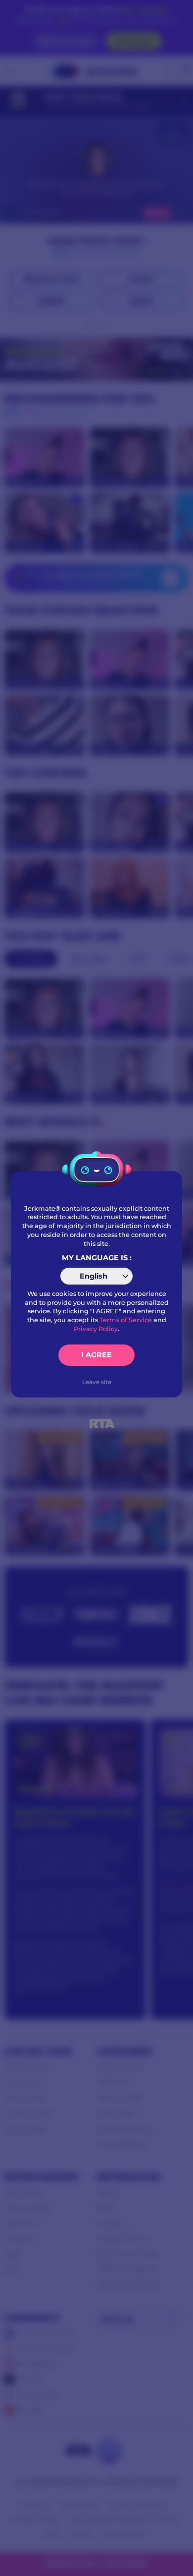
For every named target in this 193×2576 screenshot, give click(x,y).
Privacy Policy (96, 1329)
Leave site (97, 1382)
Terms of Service (126, 1320)
